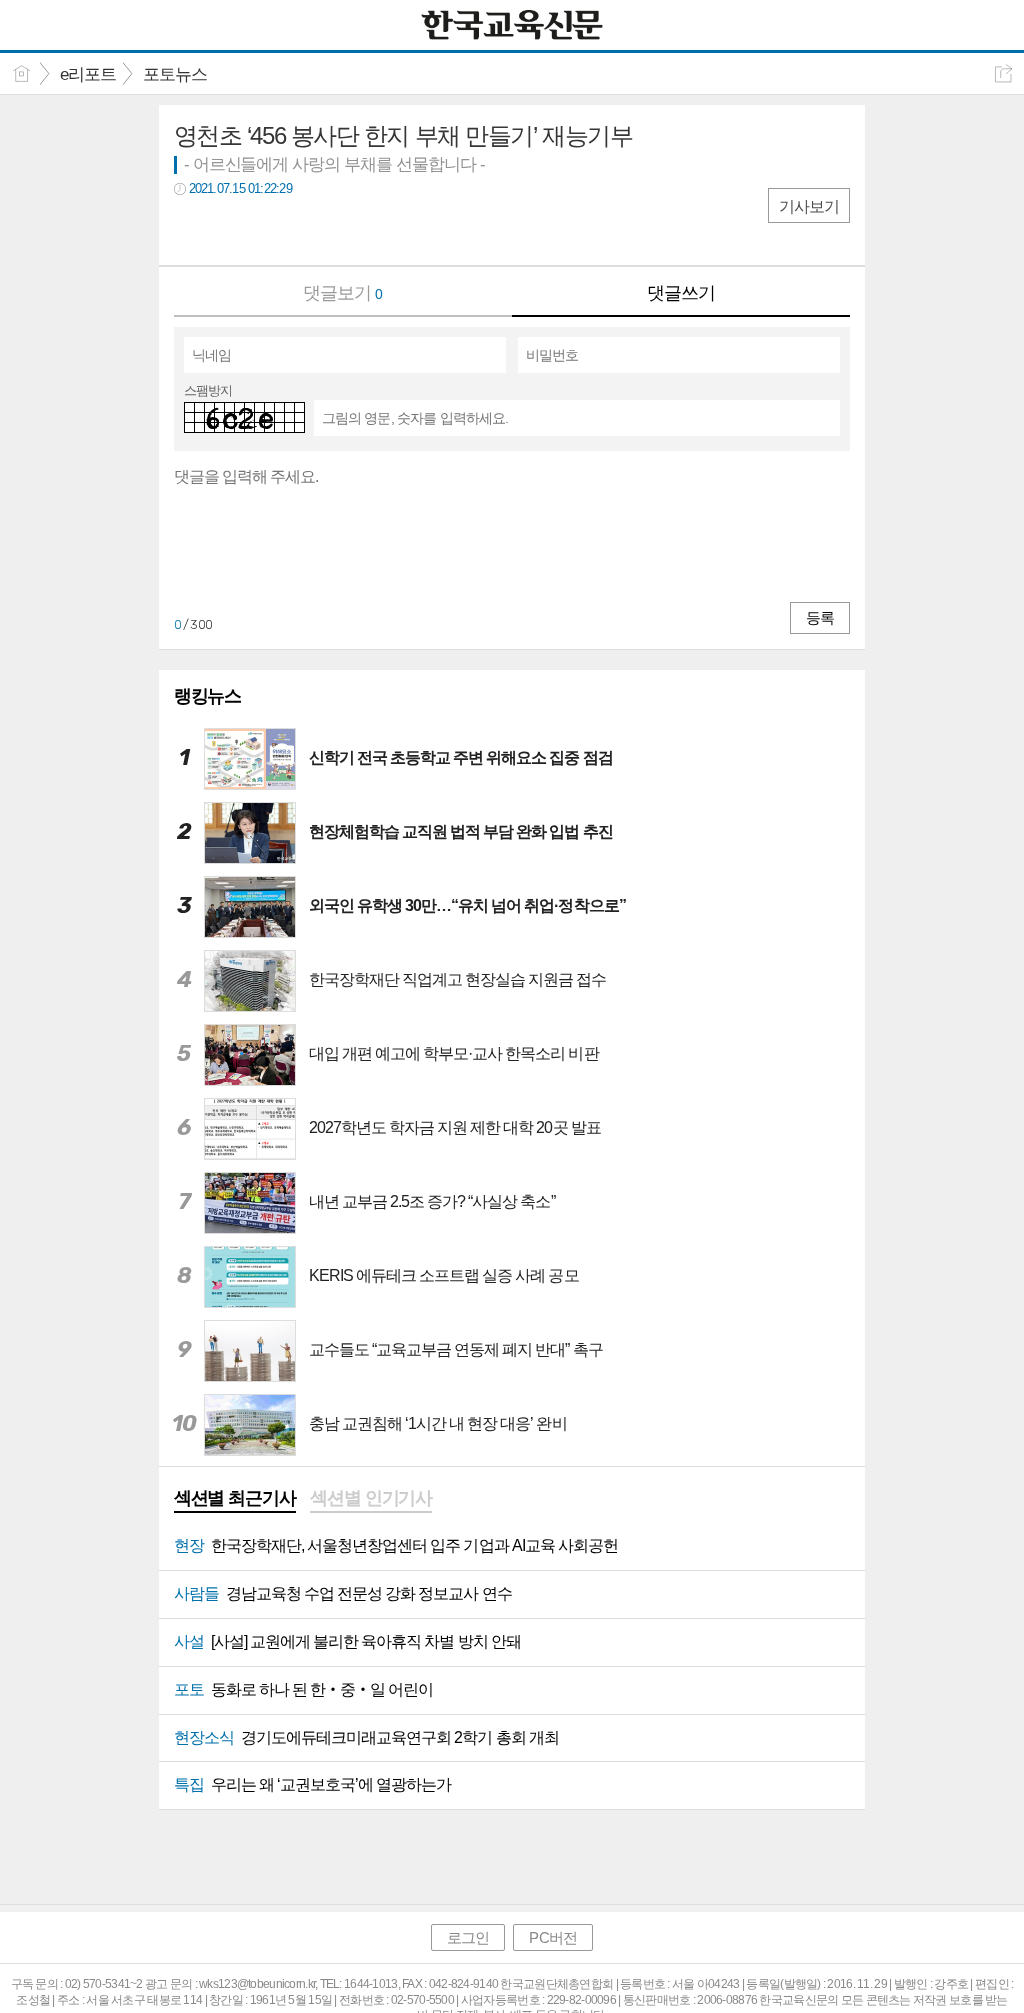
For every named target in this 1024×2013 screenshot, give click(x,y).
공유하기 (1003, 73)
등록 (820, 617)
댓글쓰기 (681, 293)
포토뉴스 (175, 74)
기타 (311, 230)
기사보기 (809, 206)
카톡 (271, 230)
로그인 (468, 1937)
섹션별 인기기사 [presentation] (371, 1498)
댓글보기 (342, 293)
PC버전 (552, 1937)
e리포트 (88, 74)
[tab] (235, 1500)
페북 (191, 230)
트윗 (231, 230)
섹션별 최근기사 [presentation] (235, 1498)
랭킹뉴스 (208, 696)
